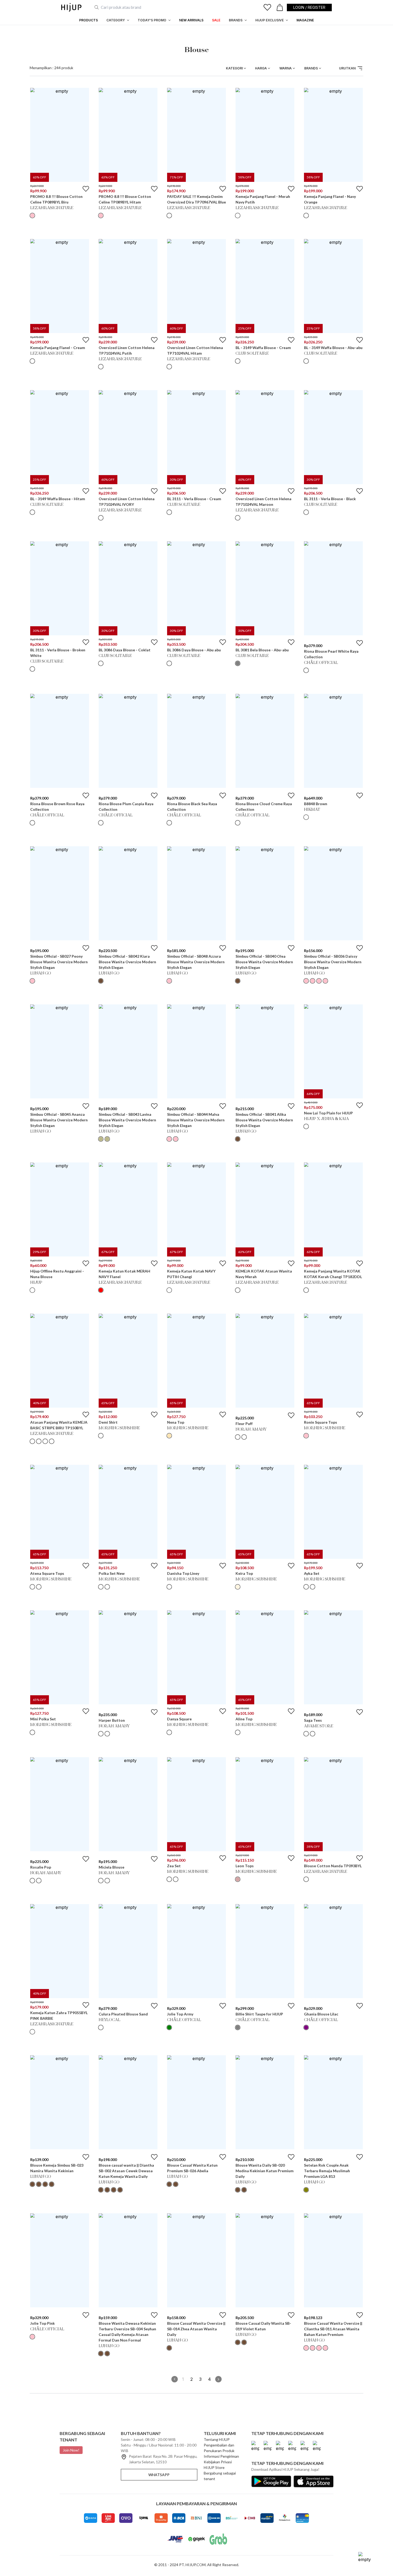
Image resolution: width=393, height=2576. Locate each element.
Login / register (309, 7)
